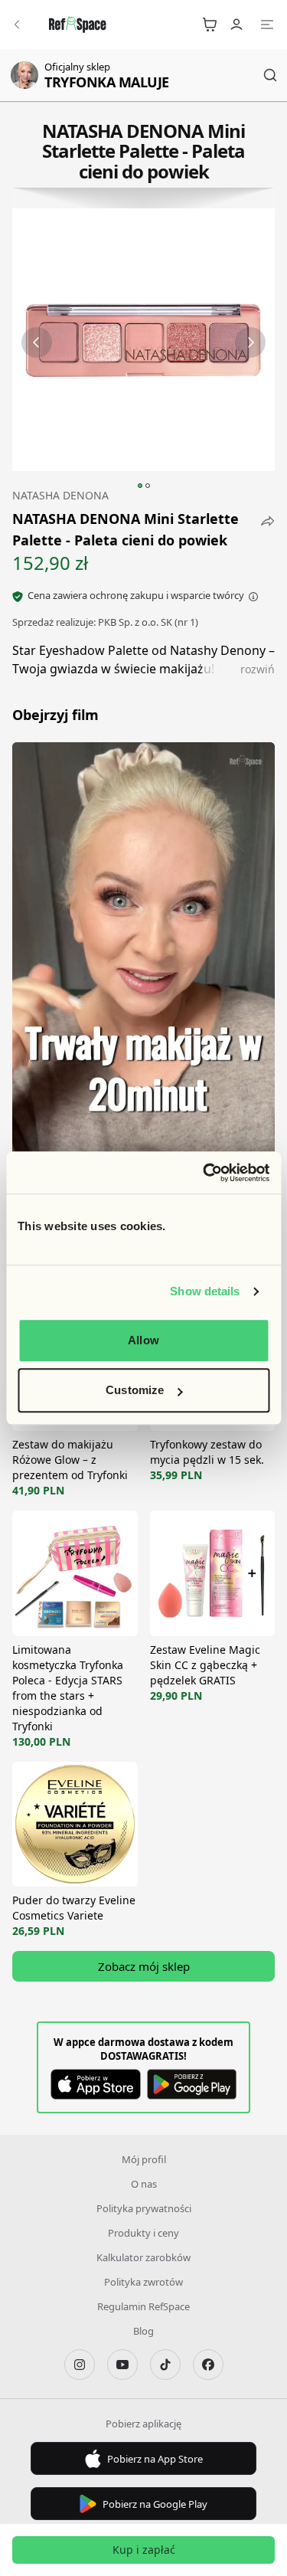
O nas (144, 2184)
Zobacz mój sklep (144, 1966)
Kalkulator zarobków (143, 2257)
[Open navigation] (267, 25)
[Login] (236, 25)
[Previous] (37, 342)
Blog (143, 2331)
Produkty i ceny (143, 2233)
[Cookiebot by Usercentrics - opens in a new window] (204, 1173)
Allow (143, 1340)
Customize (135, 1390)
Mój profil (144, 2159)
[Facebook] (208, 2365)
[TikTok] (165, 2365)
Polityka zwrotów (143, 2282)
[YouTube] (122, 2365)
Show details (205, 1291)
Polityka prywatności (144, 2208)
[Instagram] (80, 2365)
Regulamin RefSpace (143, 2306)
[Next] (250, 342)
